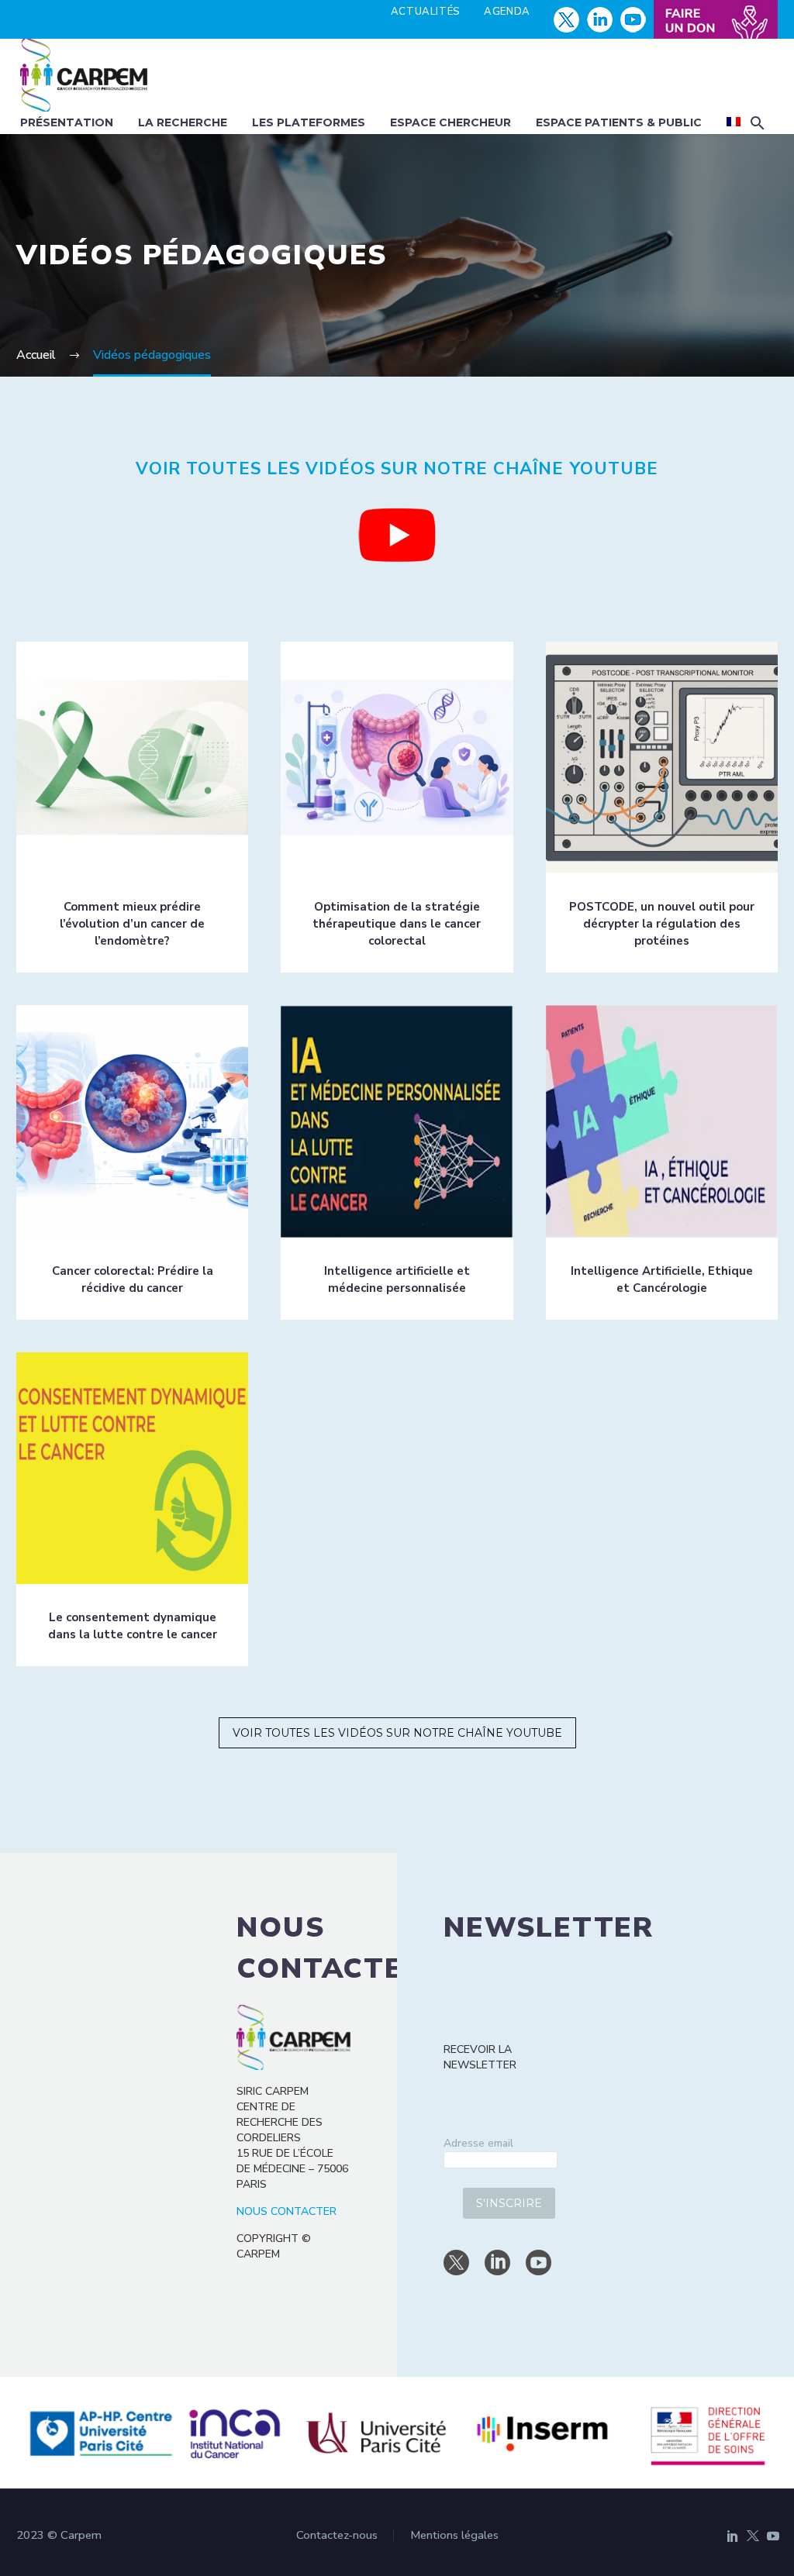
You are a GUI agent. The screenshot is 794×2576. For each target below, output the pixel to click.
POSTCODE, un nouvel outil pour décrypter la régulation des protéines (662, 924)
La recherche (183, 122)
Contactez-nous (337, 2535)
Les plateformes (309, 122)
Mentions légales (454, 2535)
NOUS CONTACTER (287, 2211)
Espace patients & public (619, 122)
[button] (758, 123)
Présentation (67, 122)
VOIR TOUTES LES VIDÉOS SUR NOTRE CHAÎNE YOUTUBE (397, 1733)
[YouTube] (773, 2536)
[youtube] (539, 2263)
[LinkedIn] (733, 2536)
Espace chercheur (451, 122)
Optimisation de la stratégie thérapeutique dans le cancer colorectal (397, 924)
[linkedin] (497, 2263)
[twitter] (456, 2263)
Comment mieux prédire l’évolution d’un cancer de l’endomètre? (132, 924)
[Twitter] (753, 2536)
